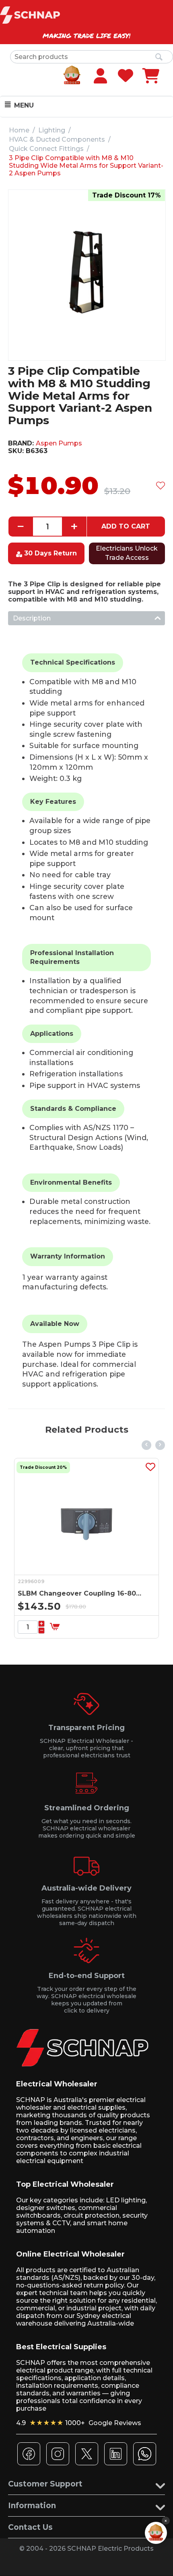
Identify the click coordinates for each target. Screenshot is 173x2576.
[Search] (159, 57)
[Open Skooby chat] (156, 2533)
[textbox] (92, 57)
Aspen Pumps (59, 443)
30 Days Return (50, 553)
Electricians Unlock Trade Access (127, 553)
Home (19, 130)
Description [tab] (32, 618)
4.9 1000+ (79, 2423)
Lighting (52, 130)
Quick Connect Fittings (46, 149)
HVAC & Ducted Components (57, 139)
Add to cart (126, 526)
